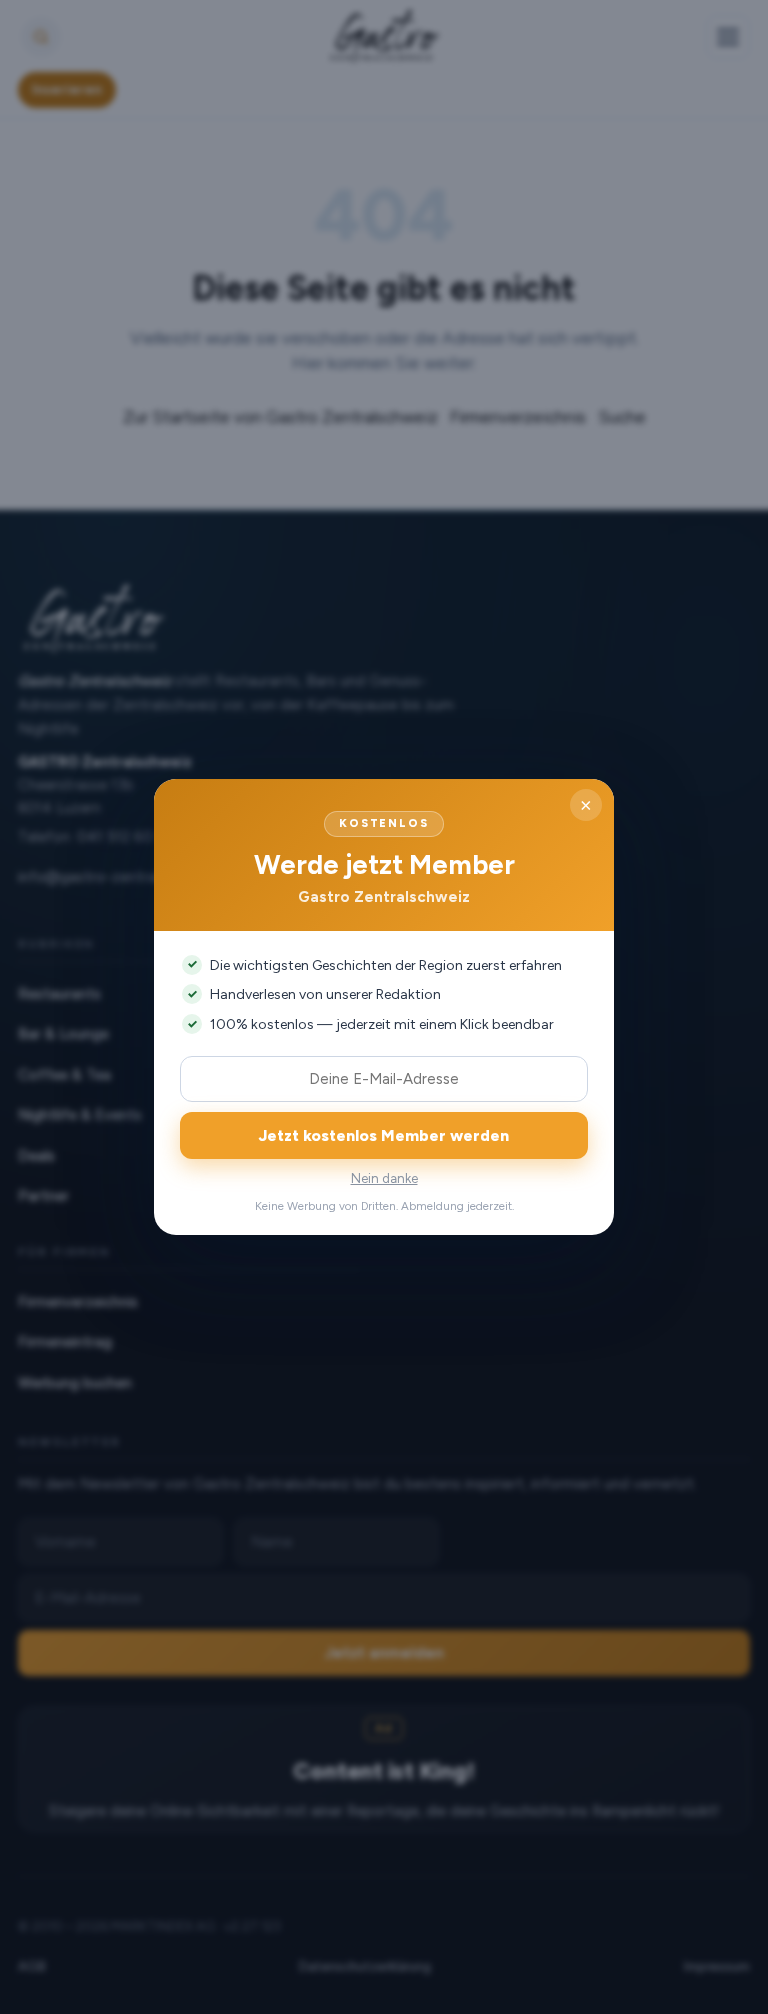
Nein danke (384, 1178)
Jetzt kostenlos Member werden (384, 1135)
